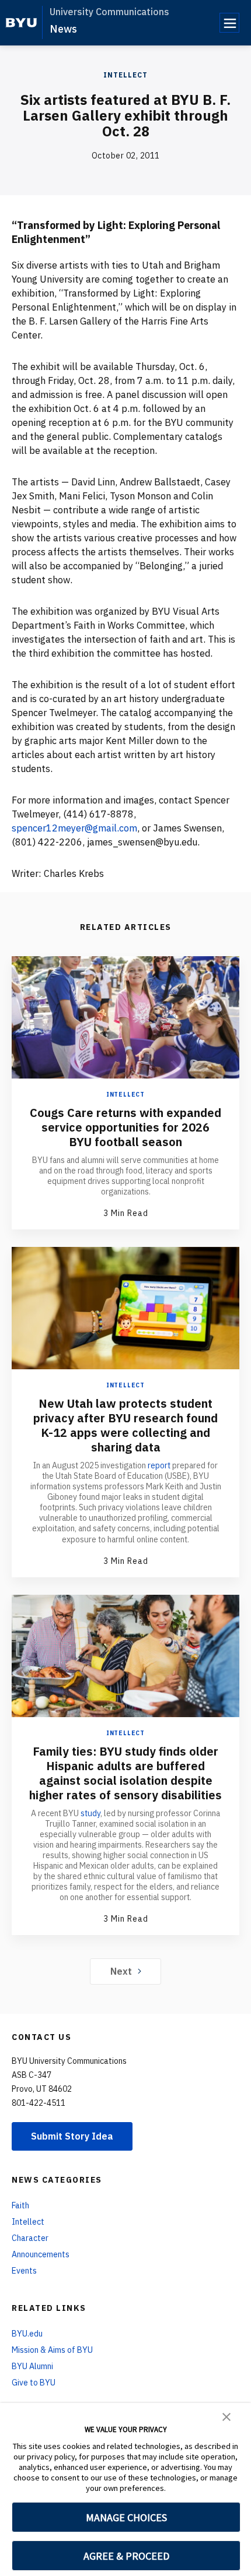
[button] (226, 2416)
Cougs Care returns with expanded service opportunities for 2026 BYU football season (125, 1127)
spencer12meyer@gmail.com (74, 828)
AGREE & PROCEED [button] (126, 2556)
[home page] (21, 23)
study (90, 1813)
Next (121, 1971)
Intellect (125, 75)
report (159, 1465)
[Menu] (229, 23)
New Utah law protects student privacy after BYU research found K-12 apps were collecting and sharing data (125, 1425)
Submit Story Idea (72, 2136)
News (63, 29)
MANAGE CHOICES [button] (126, 2517)
